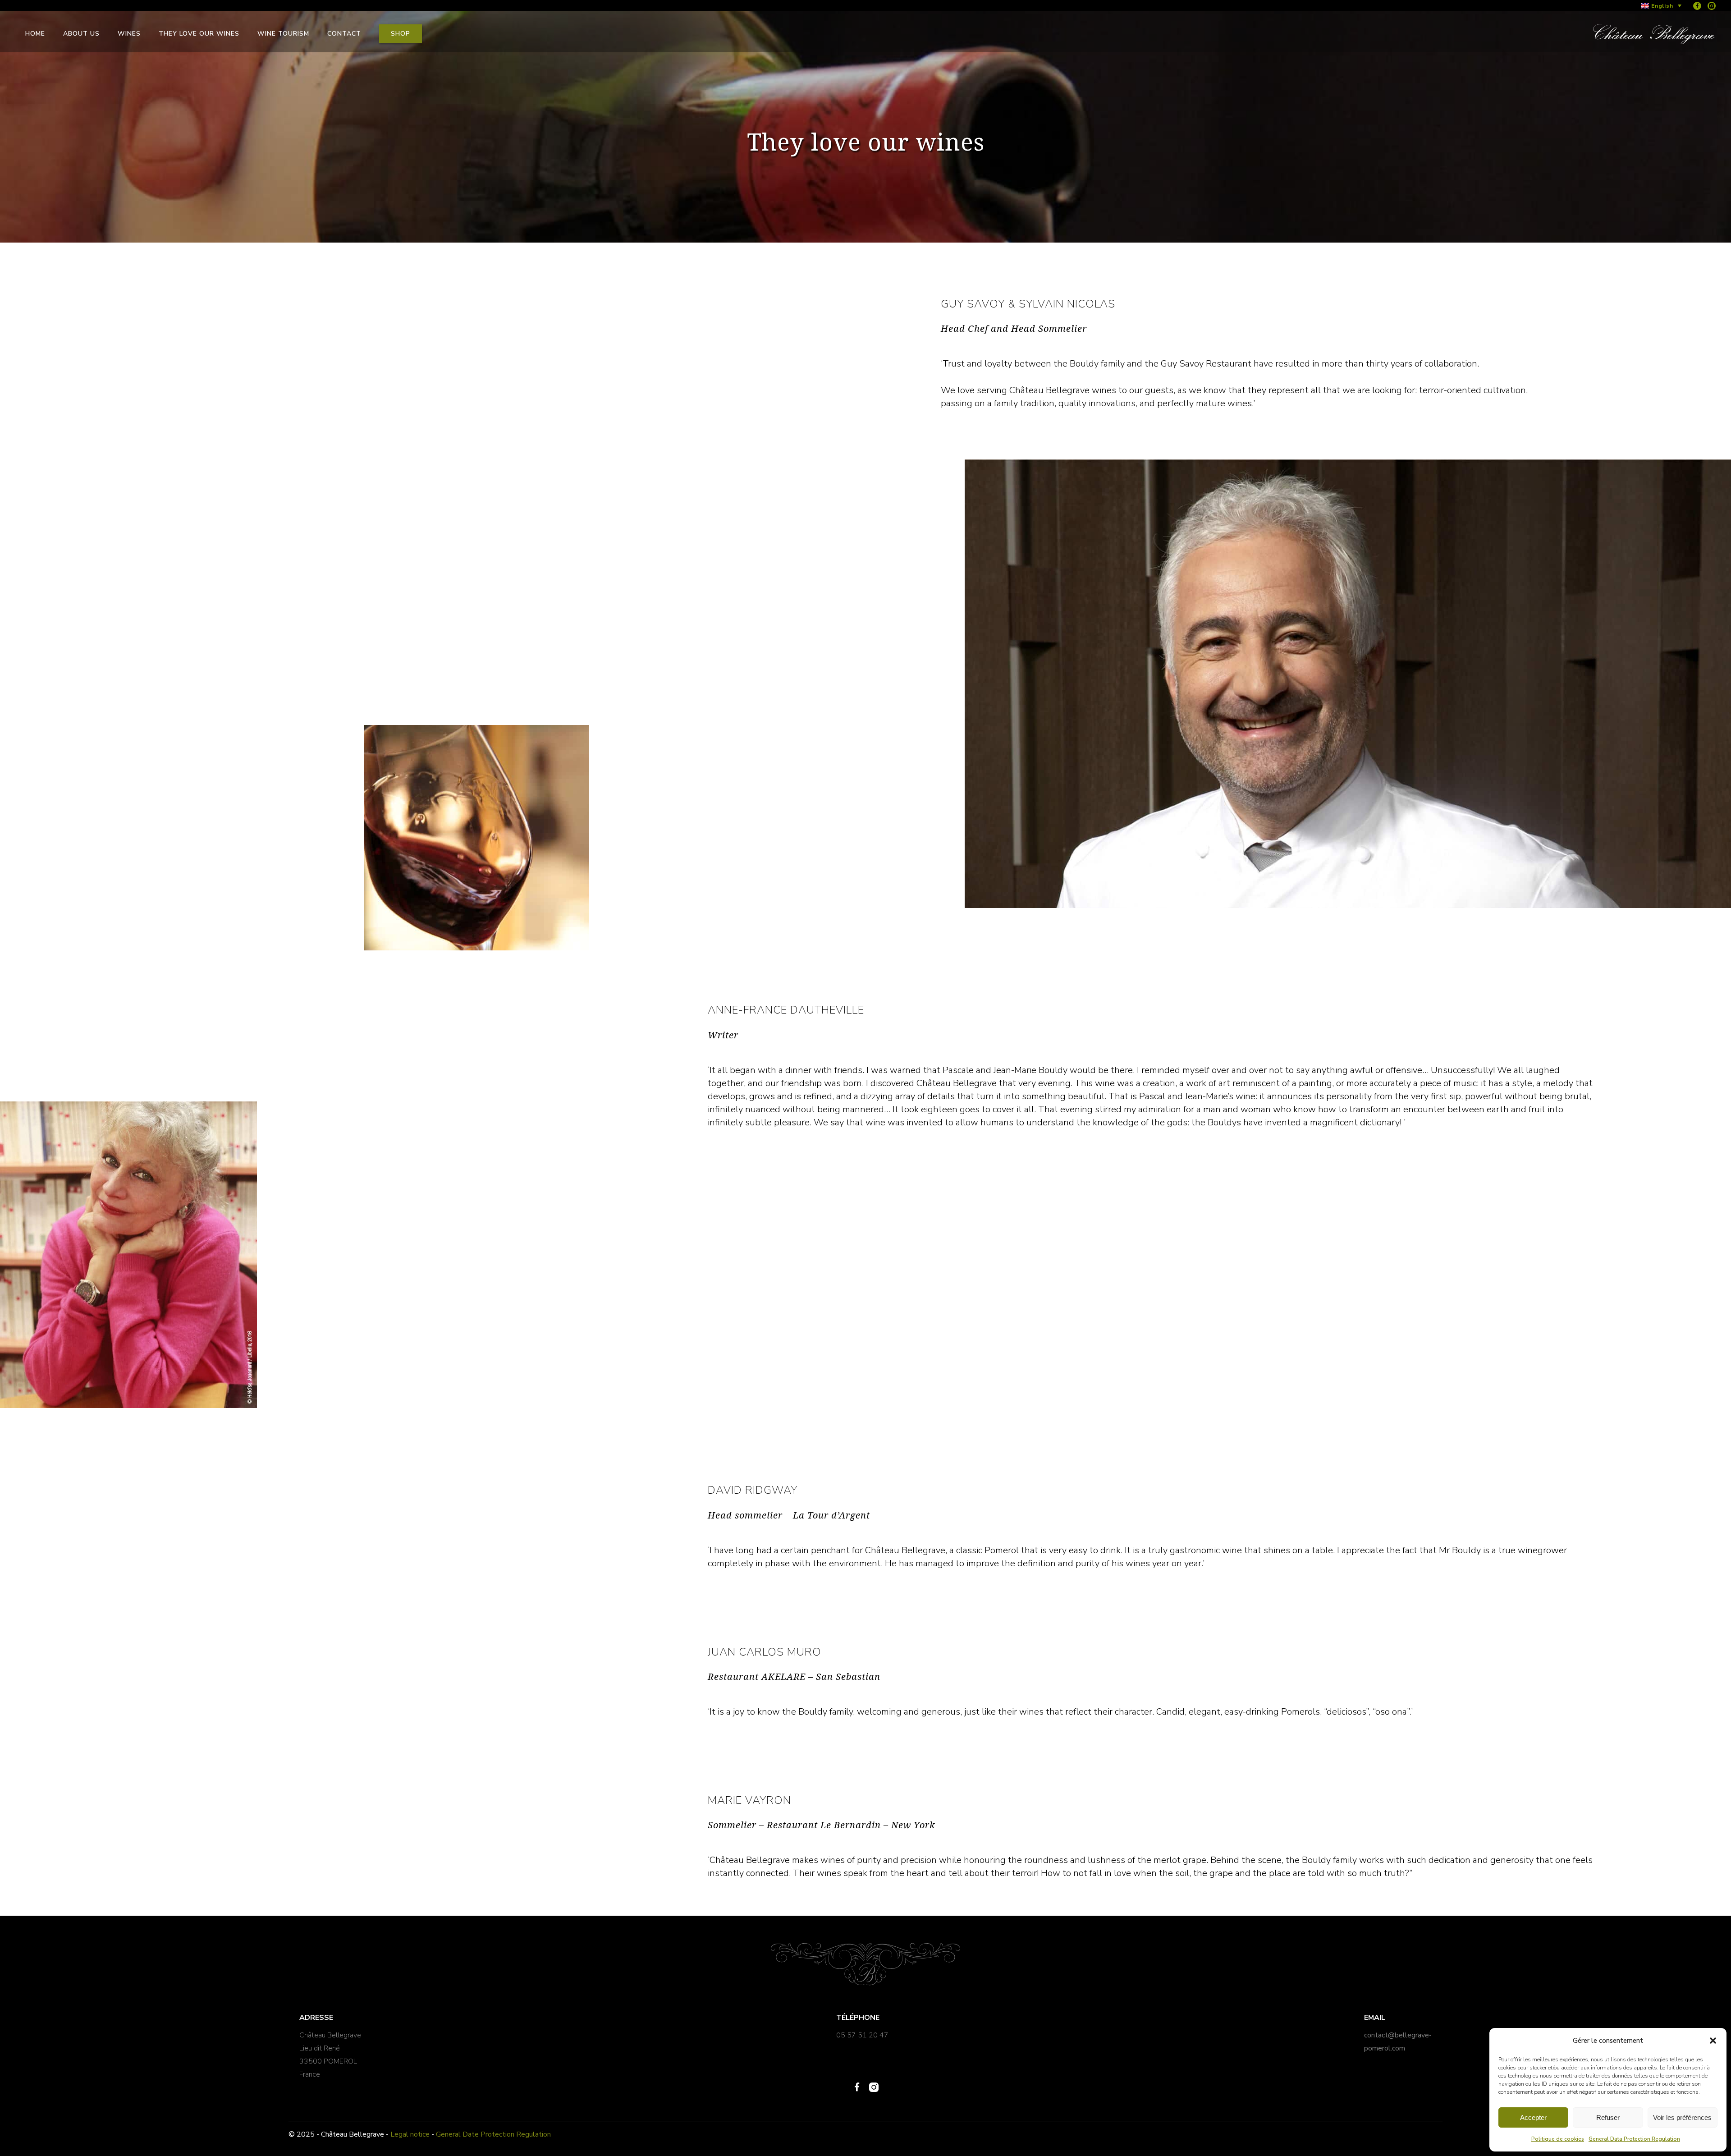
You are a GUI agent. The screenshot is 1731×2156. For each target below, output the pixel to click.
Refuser (1608, 2117)
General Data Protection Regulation (1634, 2139)
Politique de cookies (1558, 2139)
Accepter (1533, 2117)
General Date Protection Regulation (493, 2134)
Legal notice (410, 2134)
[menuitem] (1661, 6)
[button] (1713, 2041)
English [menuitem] (1662, 6)
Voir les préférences (1682, 2117)
